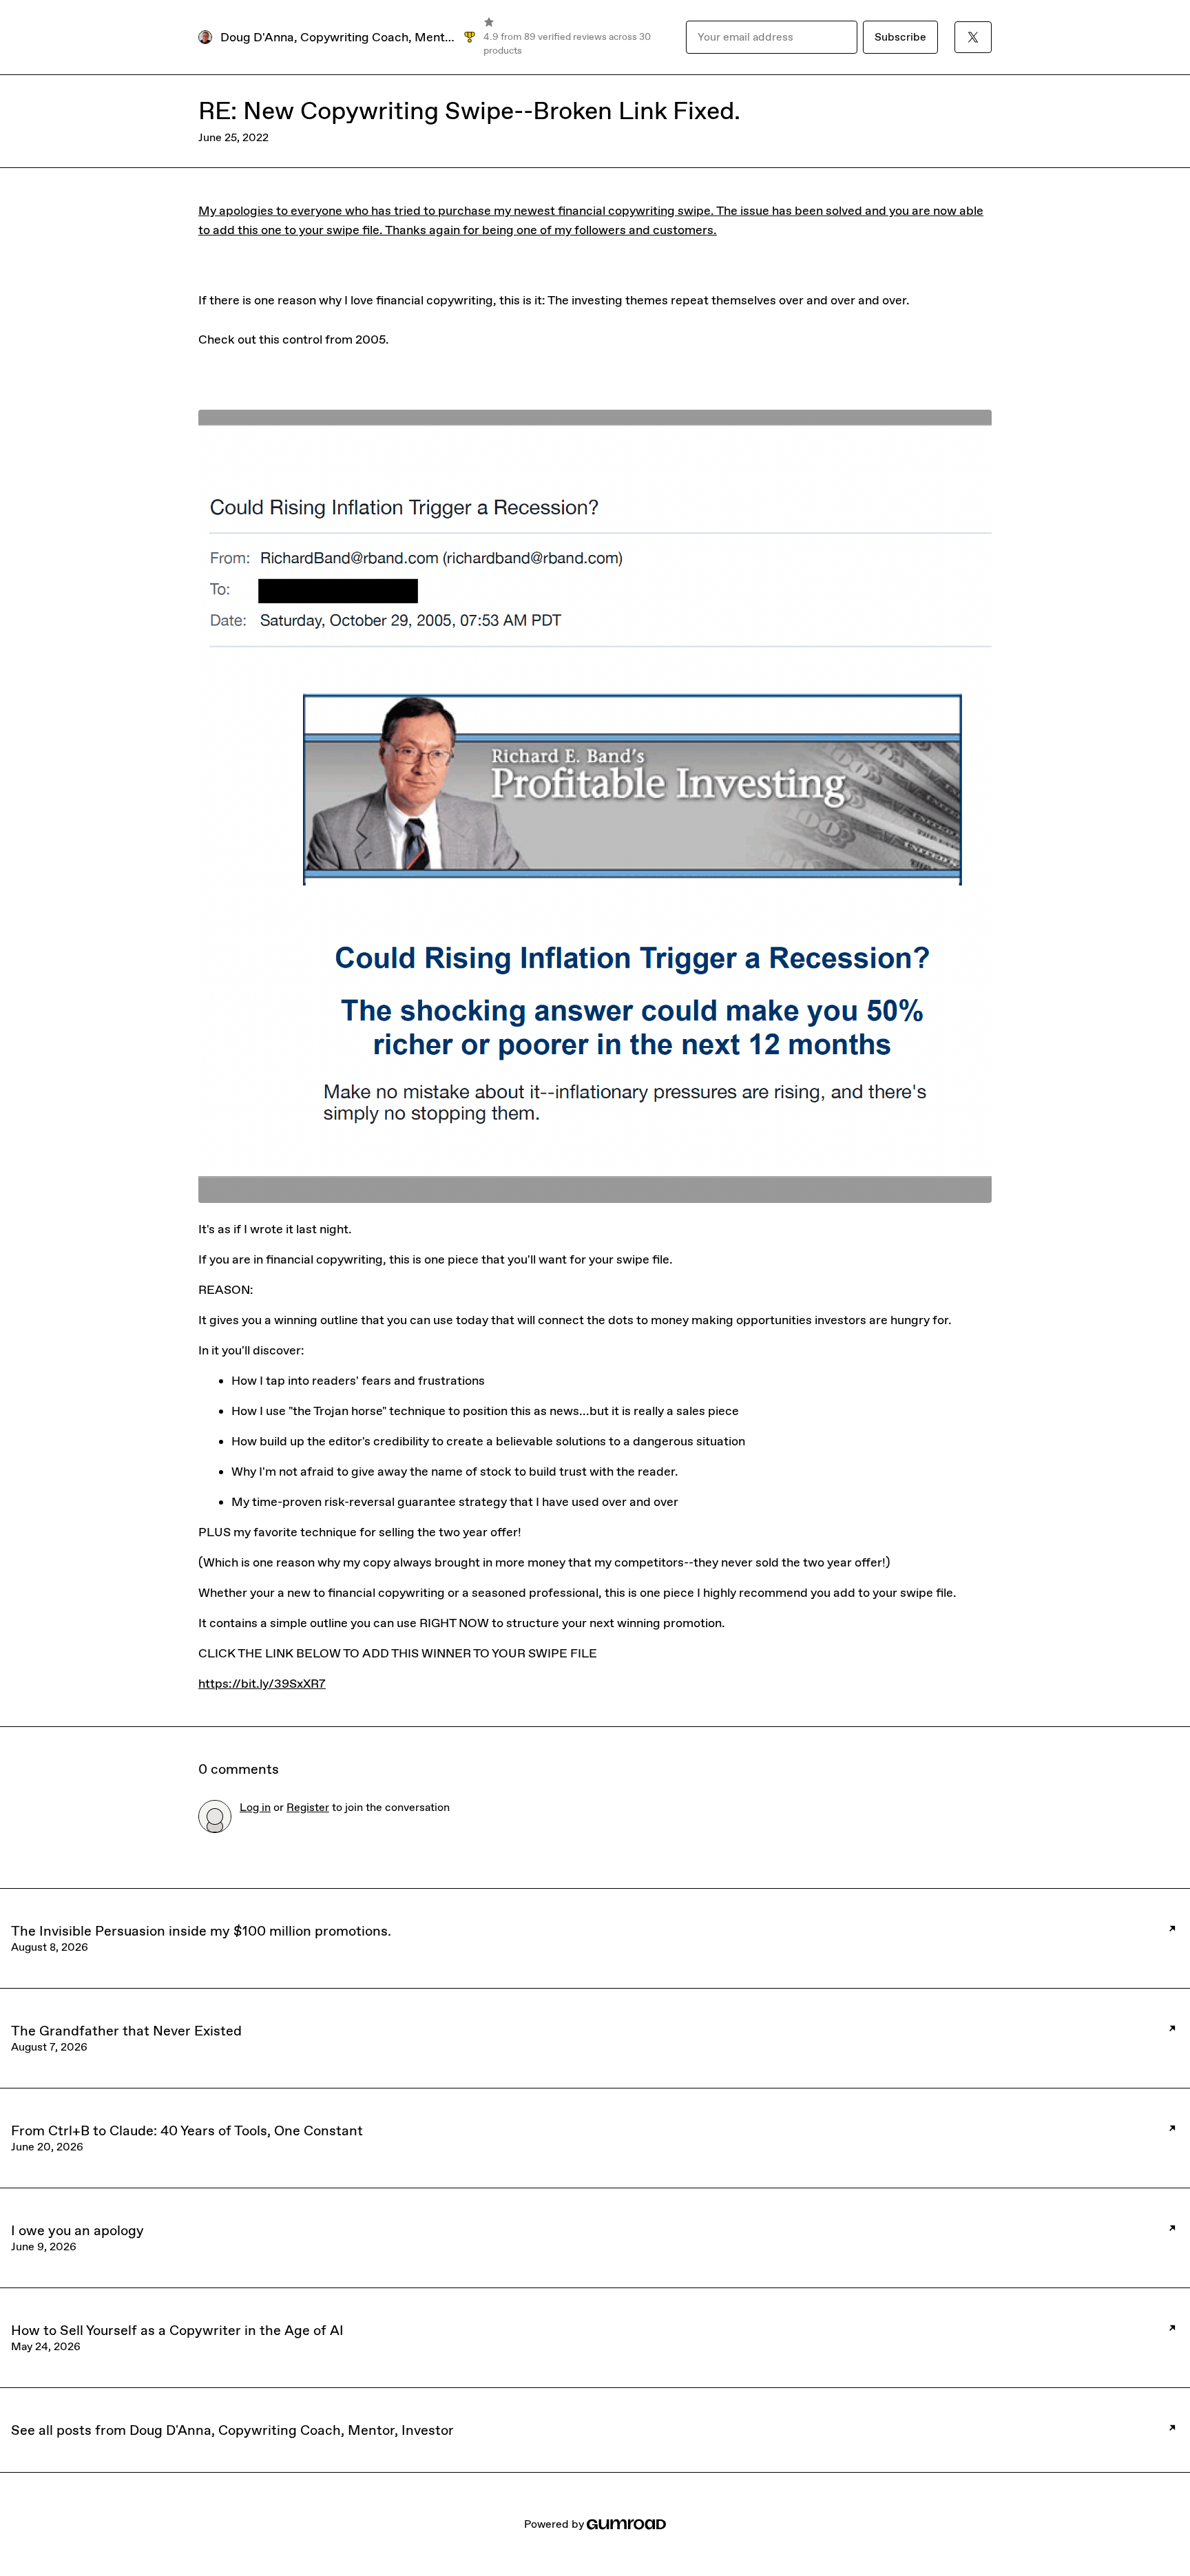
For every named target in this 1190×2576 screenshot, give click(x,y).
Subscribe (900, 37)
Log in (255, 1807)
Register (308, 1807)
